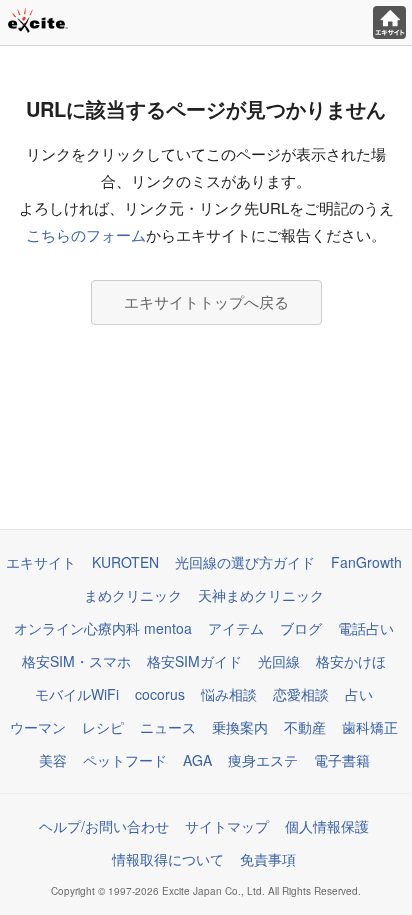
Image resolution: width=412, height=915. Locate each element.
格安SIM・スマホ (76, 661)
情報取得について (168, 859)
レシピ (103, 727)
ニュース (168, 727)
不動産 (305, 727)
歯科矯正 (370, 727)
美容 (53, 760)
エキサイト (41, 562)
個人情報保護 (327, 826)
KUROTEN (125, 562)
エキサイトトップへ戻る (206, 301)
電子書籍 (342, 760)
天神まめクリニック (261, 595)
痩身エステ (263, 760)
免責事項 (268, 859)
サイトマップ (227, 826)
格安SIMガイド (194, 661)
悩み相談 (229, 694)
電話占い (366, 628)
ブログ (301, 628)
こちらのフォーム (86, 234)
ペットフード (125, 760)
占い (359, 694)
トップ (389, 22)
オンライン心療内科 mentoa (103, 628)
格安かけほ (351, 661)
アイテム (236, 628)
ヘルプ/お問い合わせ (104, 826)
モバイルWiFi (77, 694)
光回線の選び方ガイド (245, 562)
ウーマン (38, 727)
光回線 (279, 661)
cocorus (160, 694)
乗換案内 (240, 727)
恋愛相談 (301, 694)
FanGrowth (366, 562)
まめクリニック (133, 595)
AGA (197, 760)
